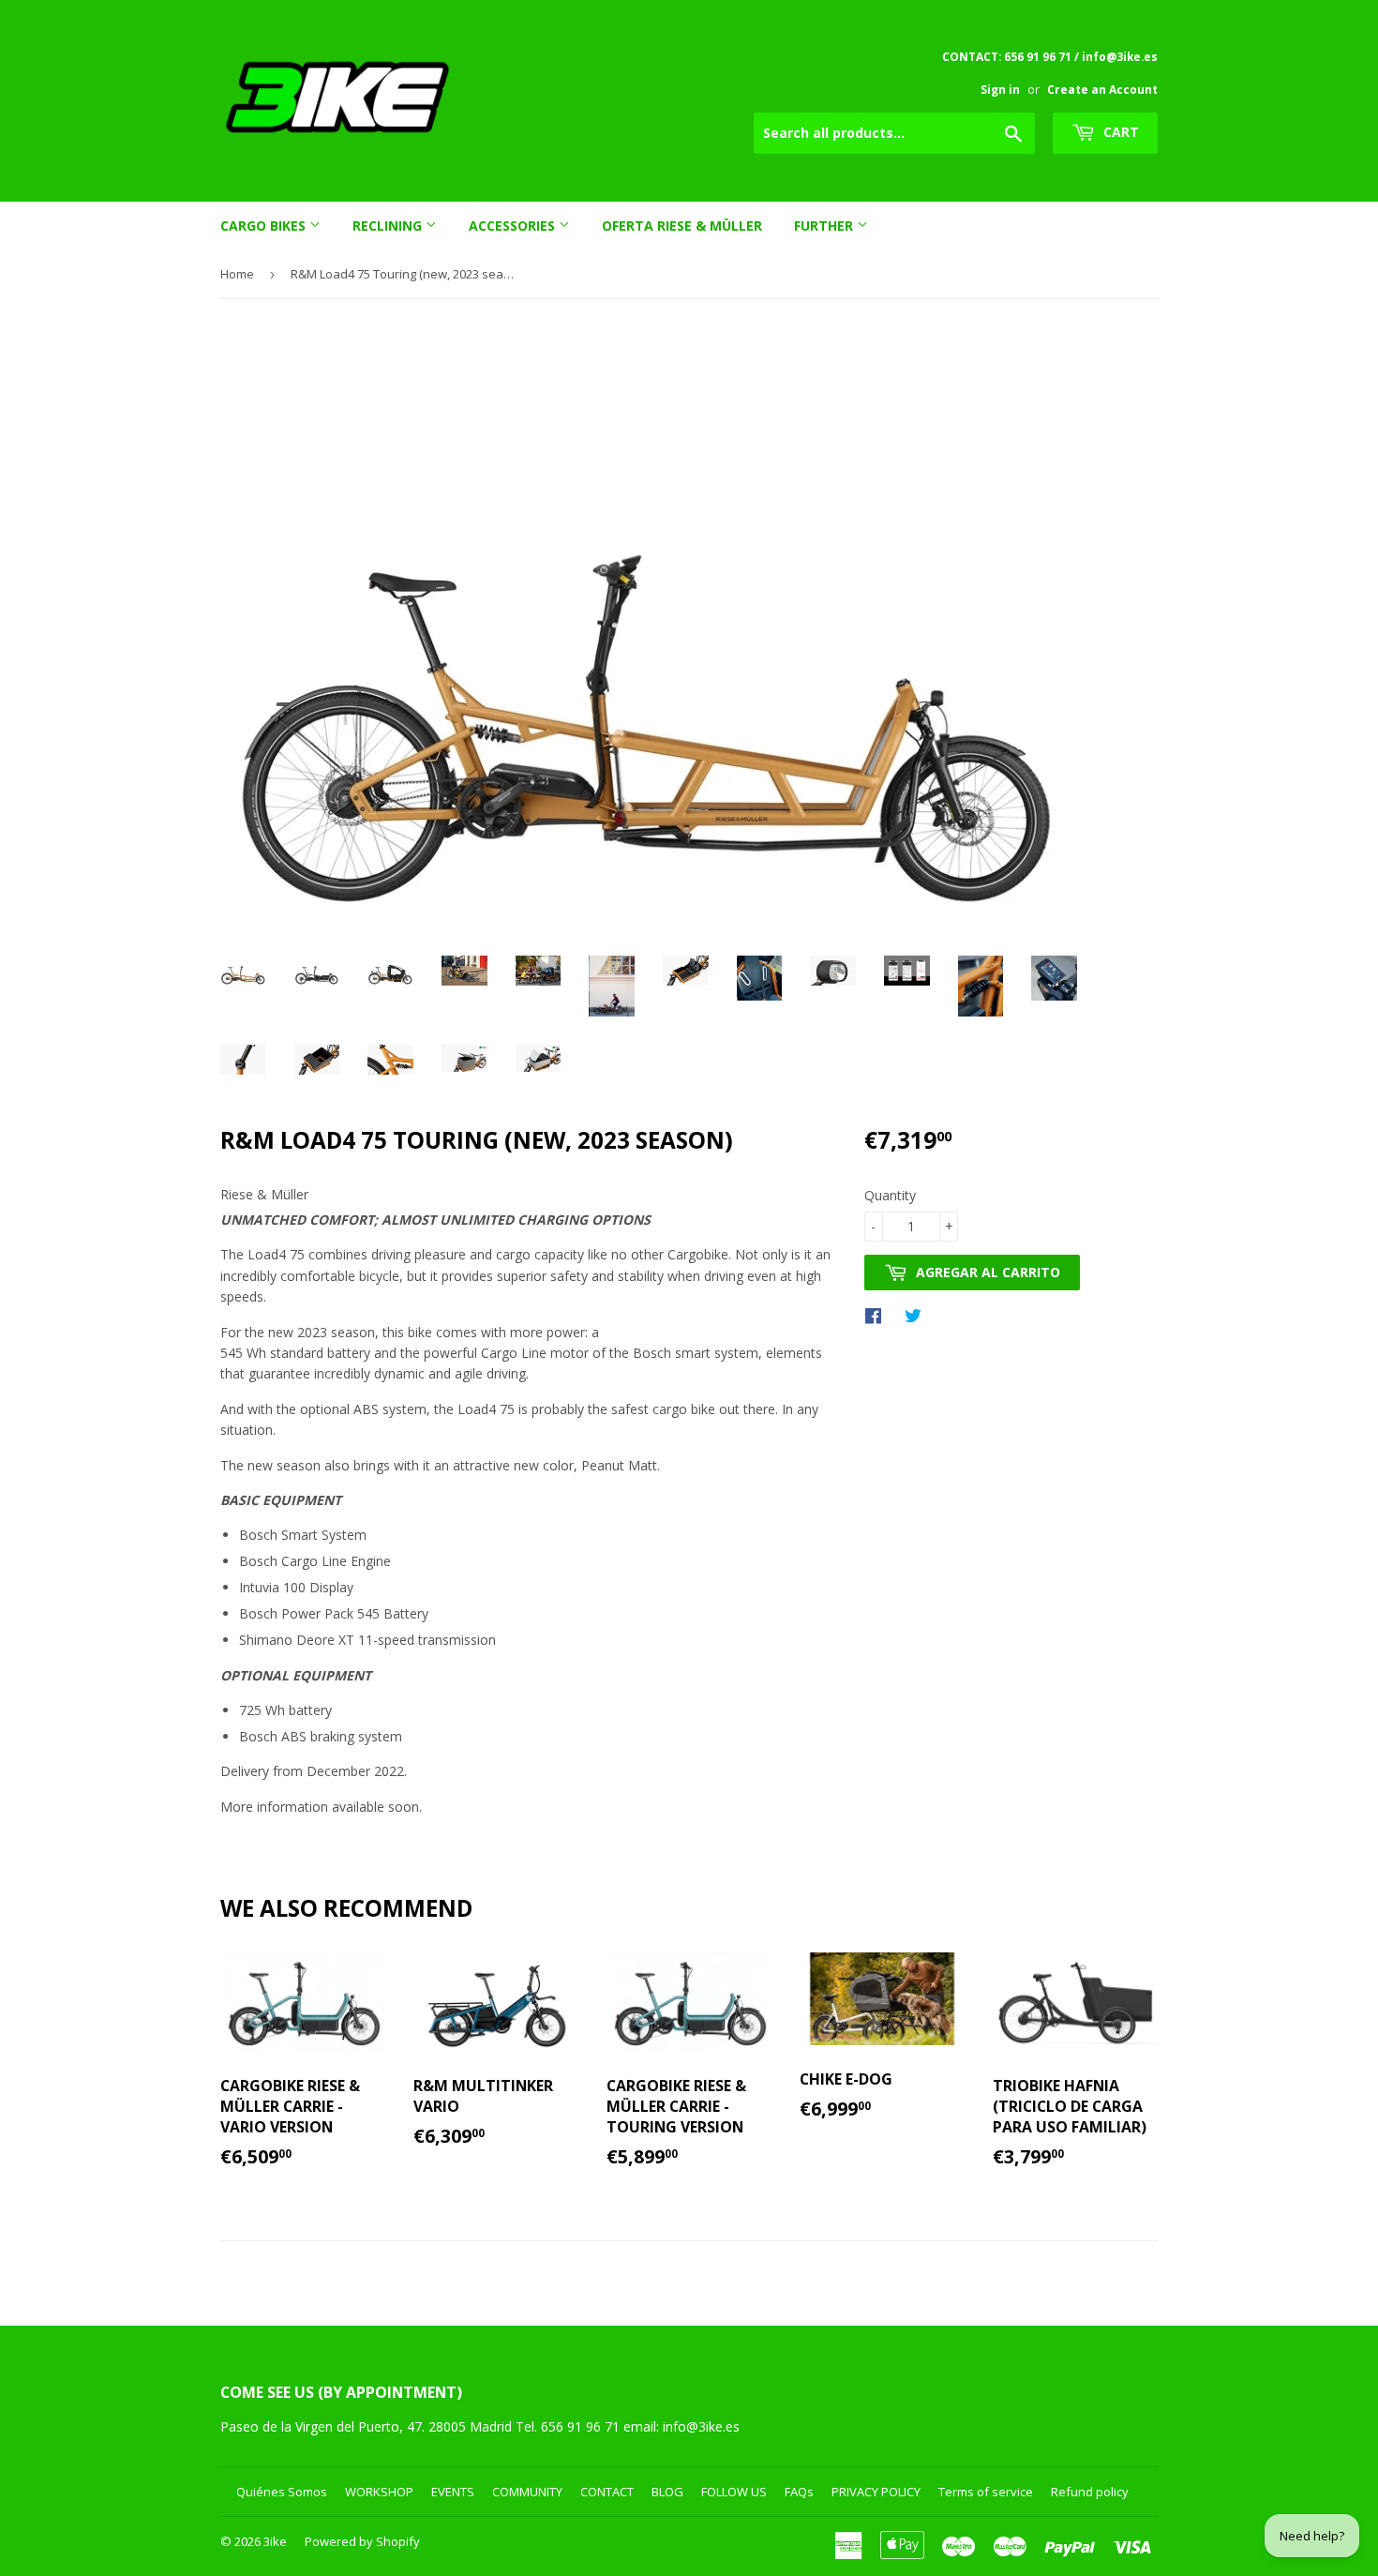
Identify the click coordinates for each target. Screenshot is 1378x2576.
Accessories (514, 226)
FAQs (799, 2492)
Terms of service (986, 2492)
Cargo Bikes (265, 226)
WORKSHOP (379, 2492)
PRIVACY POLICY (876, 2492)
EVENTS (453, 2492)
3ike (275, 2541)
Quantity (890, 1195)
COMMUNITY (527, 2492)
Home (237, 274)
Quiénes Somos (282, 2492)
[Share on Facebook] (878, 1315)
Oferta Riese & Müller (682, 226)
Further (825, 226)
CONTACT (607, 2492)
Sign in (1000, 89)
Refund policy (1090, 2492)
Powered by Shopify (362, 2541)
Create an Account (1102, 89)
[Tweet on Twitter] (918, 1315)
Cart (1119, 132)
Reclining (389, 226)
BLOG (667, 2492)
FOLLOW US (734, 2492)
